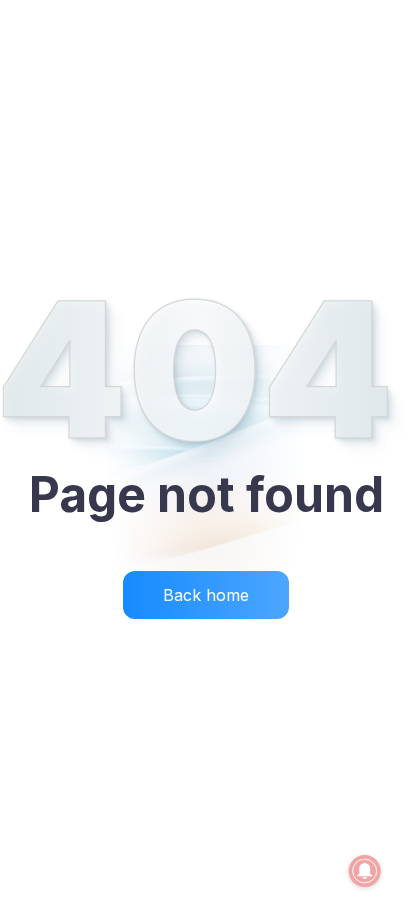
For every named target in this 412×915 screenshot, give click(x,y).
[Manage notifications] (365, 871)
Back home (206, 595)
